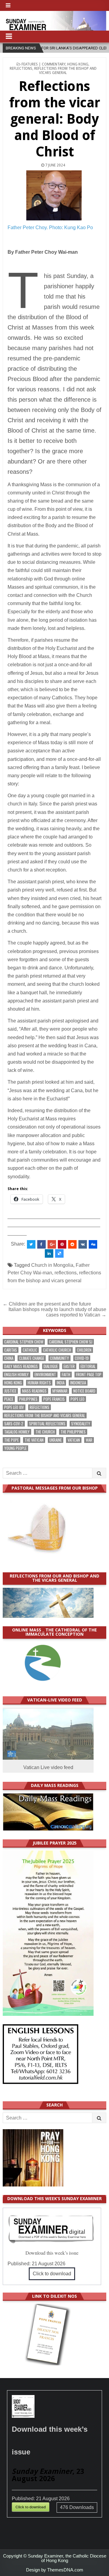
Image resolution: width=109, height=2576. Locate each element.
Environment (45, 1375)
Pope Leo (78, 1399)
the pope (12, 1440)
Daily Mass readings (21, 1366)
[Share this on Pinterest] (62, 1244)
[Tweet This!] (31, 1244)
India (61, 1383)
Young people (15, 1448)
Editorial (88, 1366)
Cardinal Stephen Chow (24, 1342)
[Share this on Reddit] (72, 1244)
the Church (45, 1432)
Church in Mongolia (52, 1265)
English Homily (17, 1375)
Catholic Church (57, 1350)
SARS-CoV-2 (14, 1424)
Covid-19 (82, 1358)
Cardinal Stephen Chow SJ (71, 1342)
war (89, 1440)
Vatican (74, 1440)
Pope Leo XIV (14, 1407)
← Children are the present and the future (47, 1304)
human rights (39, 1383)
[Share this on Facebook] (41, 1244)
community (59, 1358)
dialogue (51, 1366)
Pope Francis (54, 1399)
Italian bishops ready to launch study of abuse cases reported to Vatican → (57, 1312)
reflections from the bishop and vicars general (45, 1415)
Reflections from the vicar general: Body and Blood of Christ (55, 119)
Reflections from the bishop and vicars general (65, 71)
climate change (32, 1358)
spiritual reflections (47, 1424)
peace (9, 1399)
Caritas (11, 1350)
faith (66, 1375)
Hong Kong (78, 64)
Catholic (30, 1350)
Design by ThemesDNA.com (55, 2570)
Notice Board (84, 1391)
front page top (89, 1375)
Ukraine (56, 1440)
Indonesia (78, 1383)
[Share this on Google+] (52, 1244)
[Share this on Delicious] (59, 1253)
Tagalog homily (17, 1432)
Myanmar (60, 1391)
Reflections (21, 69)
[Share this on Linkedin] (49, 1253)
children (84, 1350)
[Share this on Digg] (93, 1244)
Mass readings (34, 1391)
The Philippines (73, 1432)
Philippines (28, 1399)
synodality (81, 1424)
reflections (66, 1273)
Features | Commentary (43, 64)
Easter (69, 1366)
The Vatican (34, 1440)
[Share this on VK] (83, 1244)
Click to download (52, 2274)
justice (10, 1391)
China (9, 1358)
